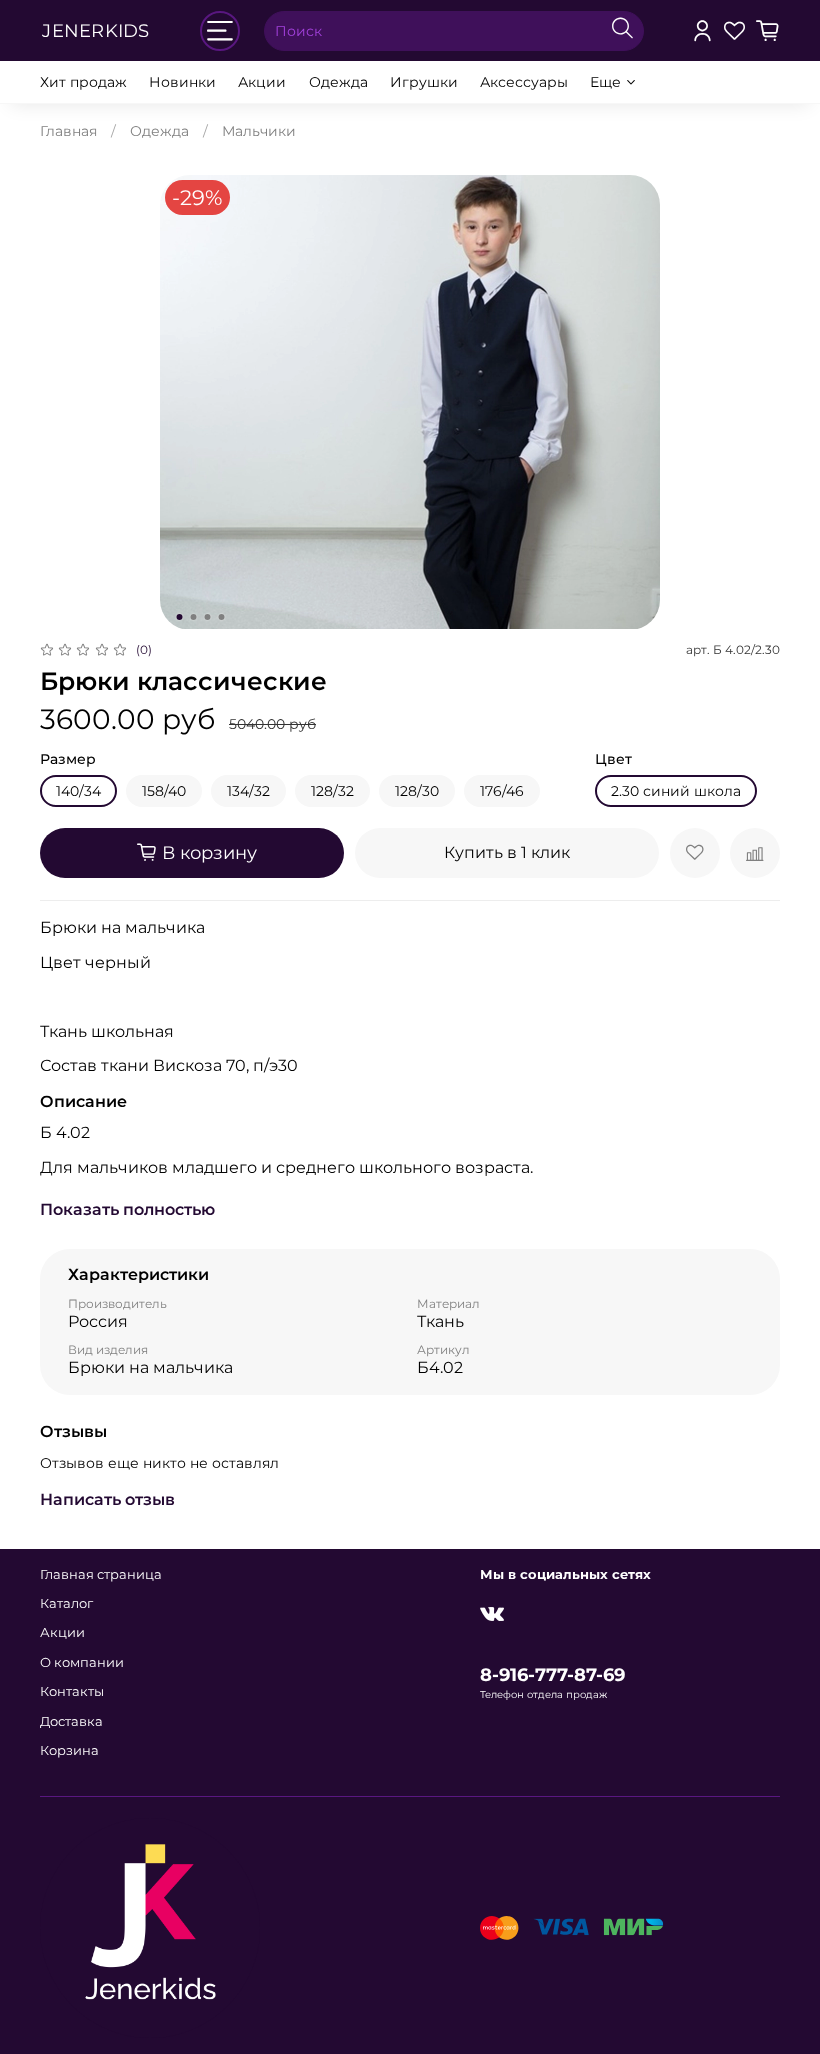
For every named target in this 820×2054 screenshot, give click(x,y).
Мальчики (259, 131)
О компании (82, 1662)
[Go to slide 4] (222, 617)
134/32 (248, 791)
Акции (262, 82)
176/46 (502, 791)
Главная (68, 131)
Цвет (613, 759)
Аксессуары (524, 82)
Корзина (69, 1750)
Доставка (71, 1721)
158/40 (164, 791)
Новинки (182, 82)
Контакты (72, 1691)
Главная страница (101, 1574)
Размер (68, 759)
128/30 (417, 791)
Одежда (338, 82)
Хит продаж (83, 82)
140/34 (78, 791)
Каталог (66, 1603)
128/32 (332, 791)
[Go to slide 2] (194, 617)
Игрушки (424, 82)
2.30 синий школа (676, 791)
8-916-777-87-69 (552, 1674)
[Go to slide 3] (208, 617)
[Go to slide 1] (180, 617)
